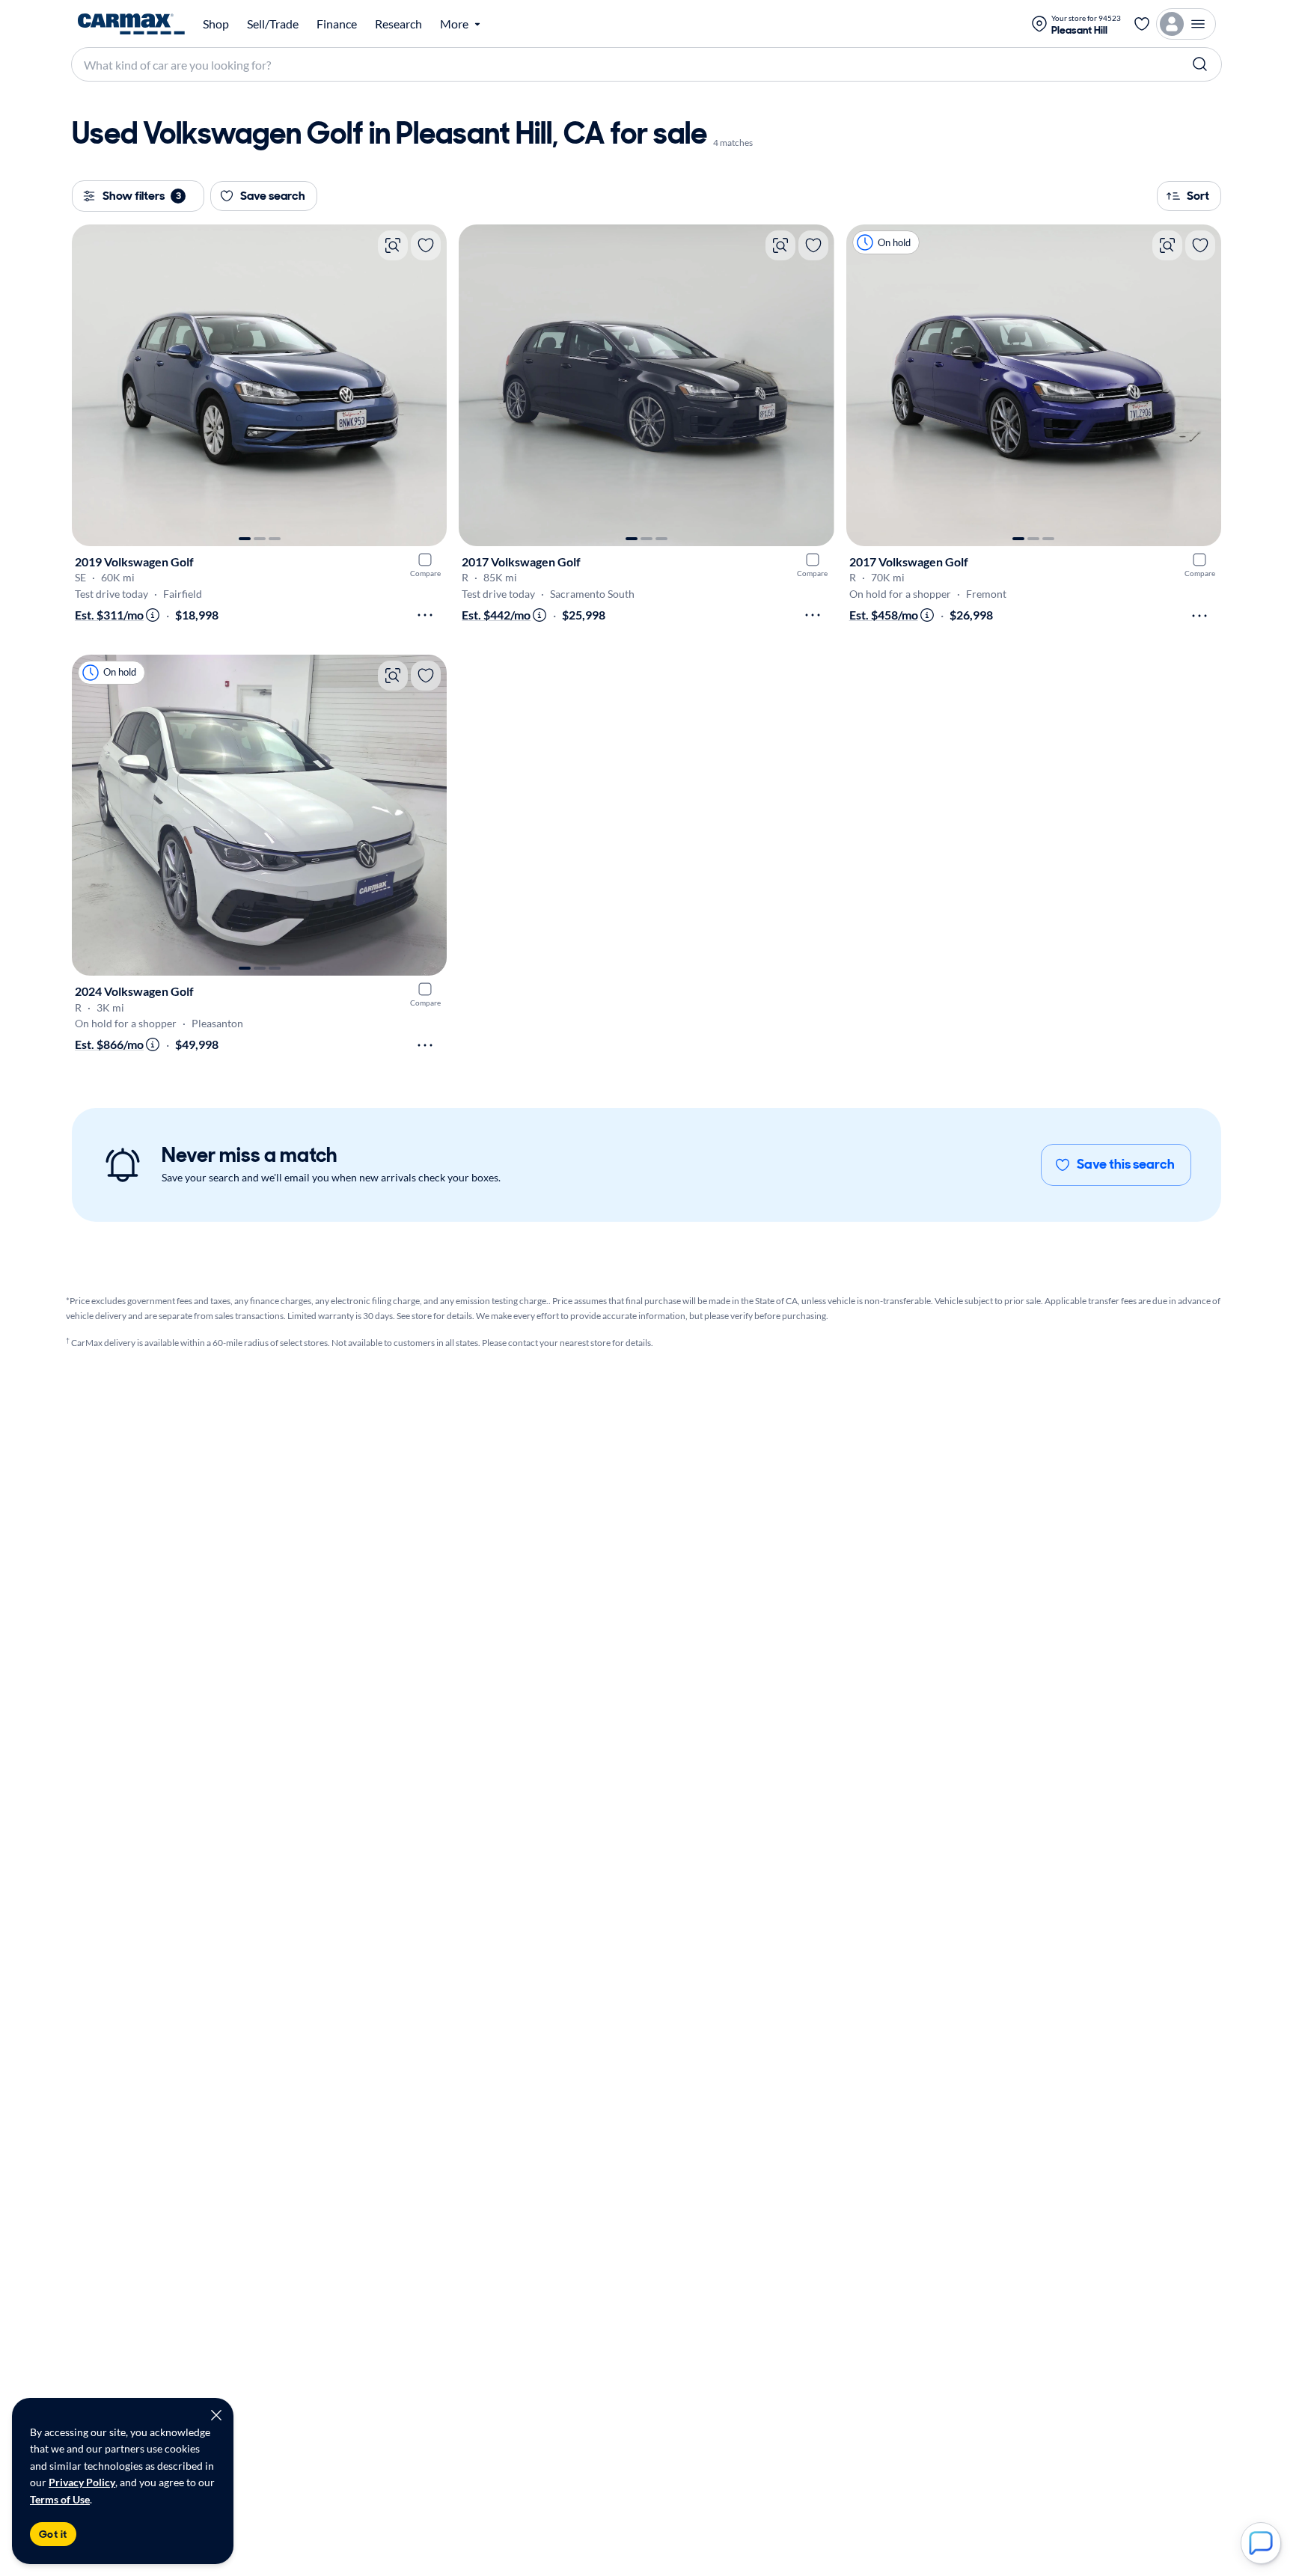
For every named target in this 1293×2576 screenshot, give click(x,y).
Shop (216, 24)
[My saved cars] (1142, 24)
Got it (53, 2534)
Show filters (142, 196)
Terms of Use (60, 2499)
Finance (337, 24)
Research (398, 24)
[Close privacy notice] (216, 2415)
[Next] (428, 385)
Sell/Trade (273, 24)
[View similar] (393, 245)
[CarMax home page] (131, 24)
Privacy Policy (82, 2482)
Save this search (1126, 1164)
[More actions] (425, 615)
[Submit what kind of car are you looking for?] (1200, 64)
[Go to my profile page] (1186, 24)
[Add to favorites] (426, 245)
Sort (1198, 196)
